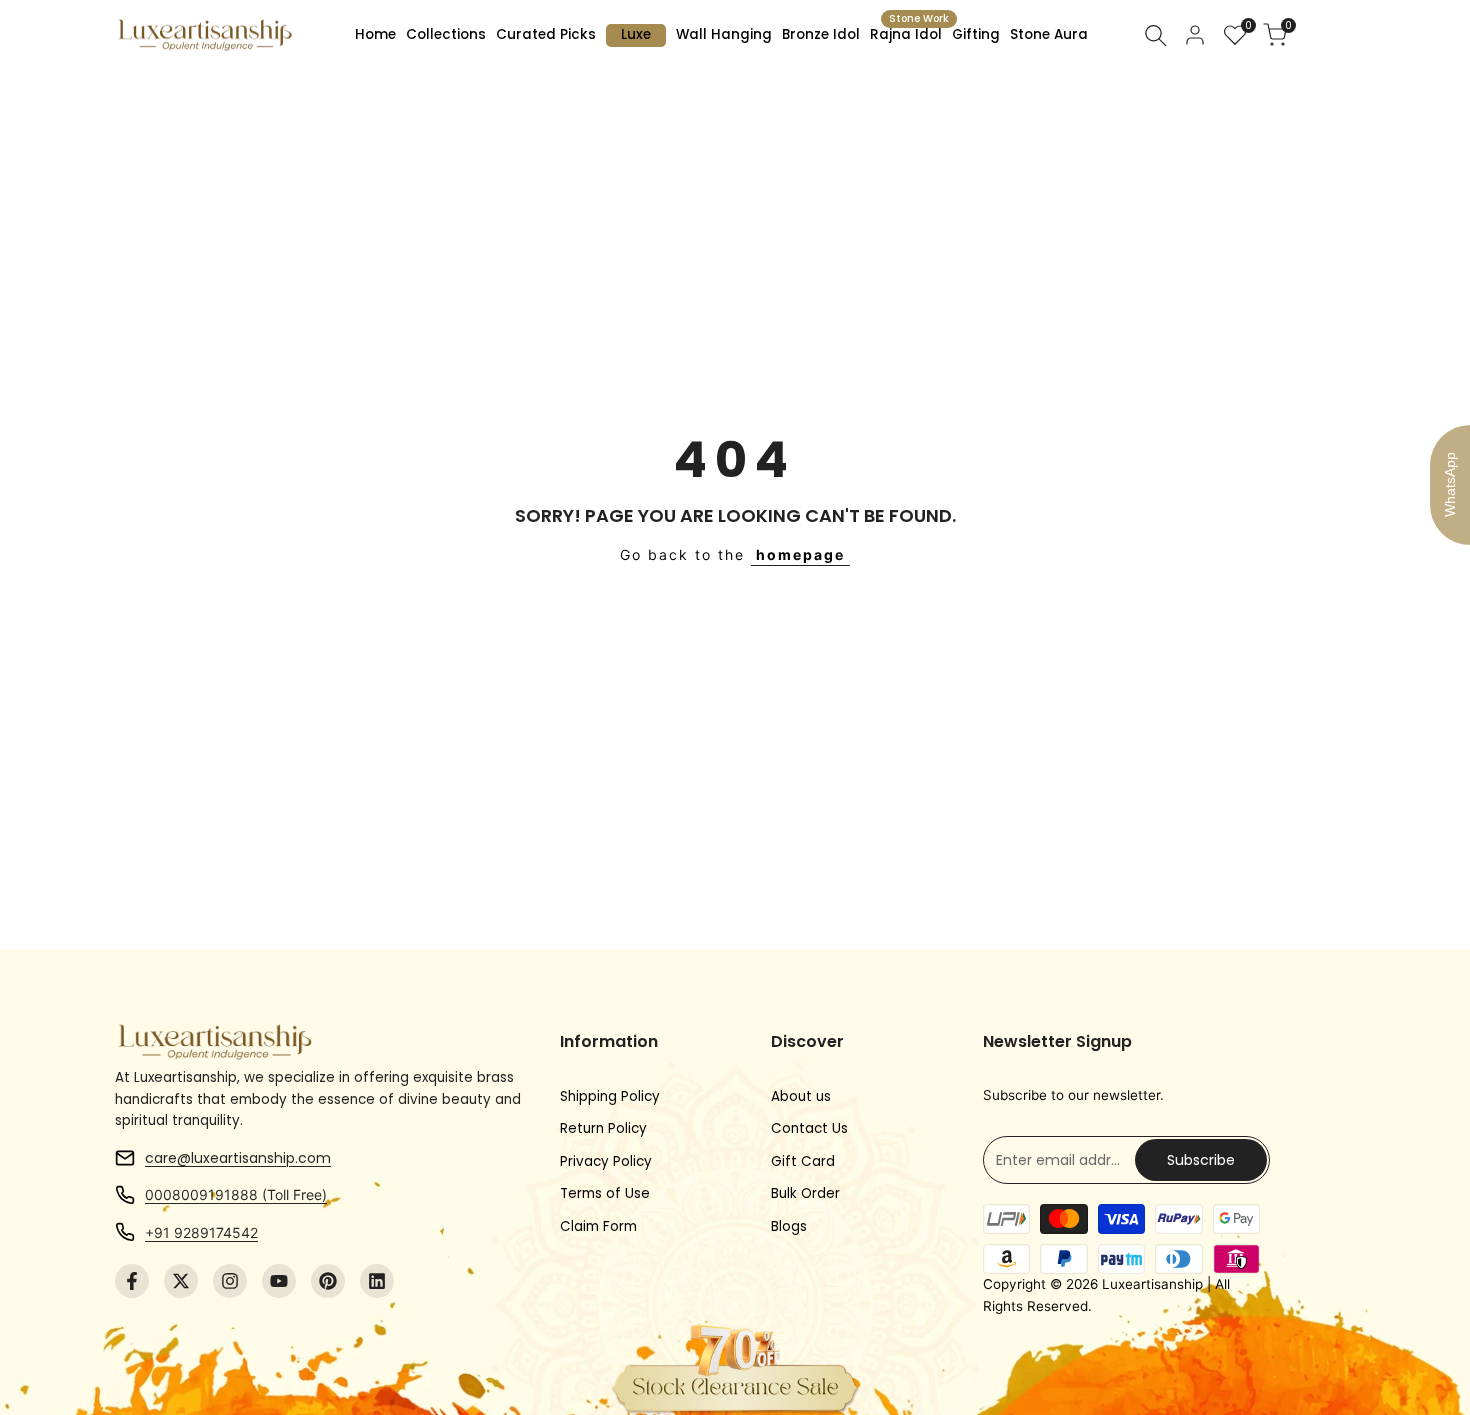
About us (801, 1096)
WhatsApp (1450, 484)
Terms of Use (605, 1193)
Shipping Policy (610, 1096)
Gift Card (803, 1161)
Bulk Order (805, 1193)
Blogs (789, 1226)
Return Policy (603, 1128)
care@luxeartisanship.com (238, 1158)
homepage (800, 554)
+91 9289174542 (201, 1232)
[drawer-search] (1156, 35)
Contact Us (809, 1128)
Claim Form (598, 1226)
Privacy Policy (606, 1161)
